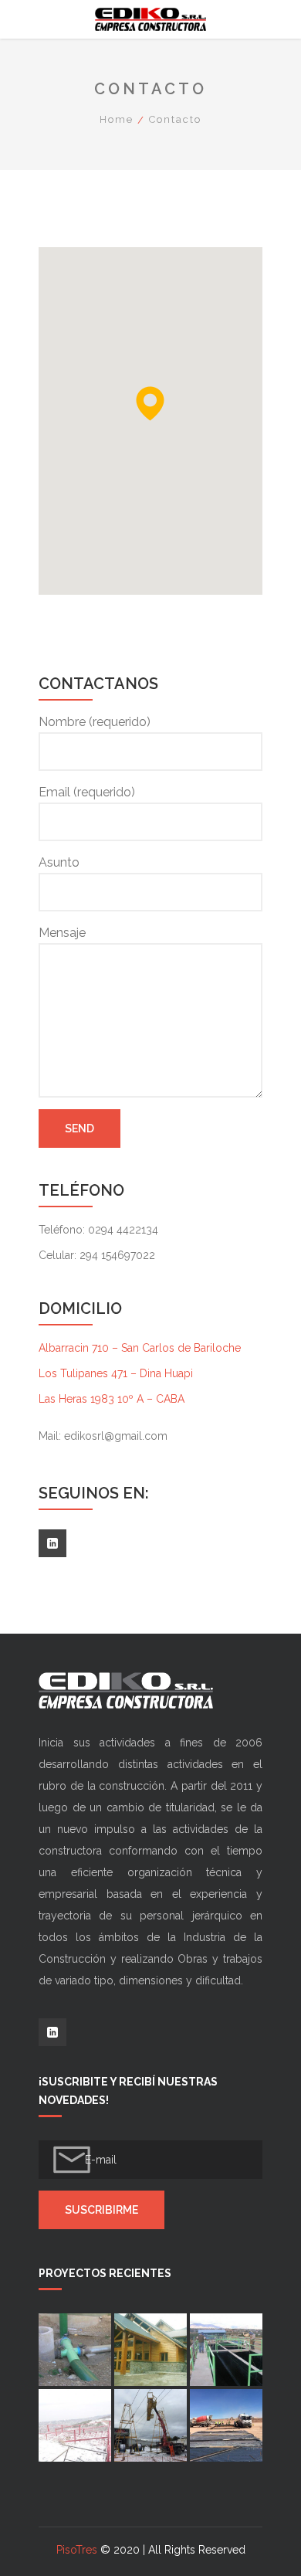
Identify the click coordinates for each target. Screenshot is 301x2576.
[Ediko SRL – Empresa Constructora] (150, 19)
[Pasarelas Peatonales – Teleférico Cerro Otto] (75, 2425)
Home (117, 119)
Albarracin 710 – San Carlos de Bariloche (140, 1348)
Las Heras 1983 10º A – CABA (112, 1399)
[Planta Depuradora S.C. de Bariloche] (226, 2350)
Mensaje (62, 933)
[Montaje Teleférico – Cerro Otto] (150, 2425)
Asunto (59, 862)
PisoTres (77, 2550)
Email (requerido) (87, 792)
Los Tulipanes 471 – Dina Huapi (116, 1373)
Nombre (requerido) (95, 722)
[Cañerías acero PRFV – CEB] (75, 2350)
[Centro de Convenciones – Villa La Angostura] (150, 2350)
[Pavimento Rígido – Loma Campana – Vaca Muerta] (226, 2425)
